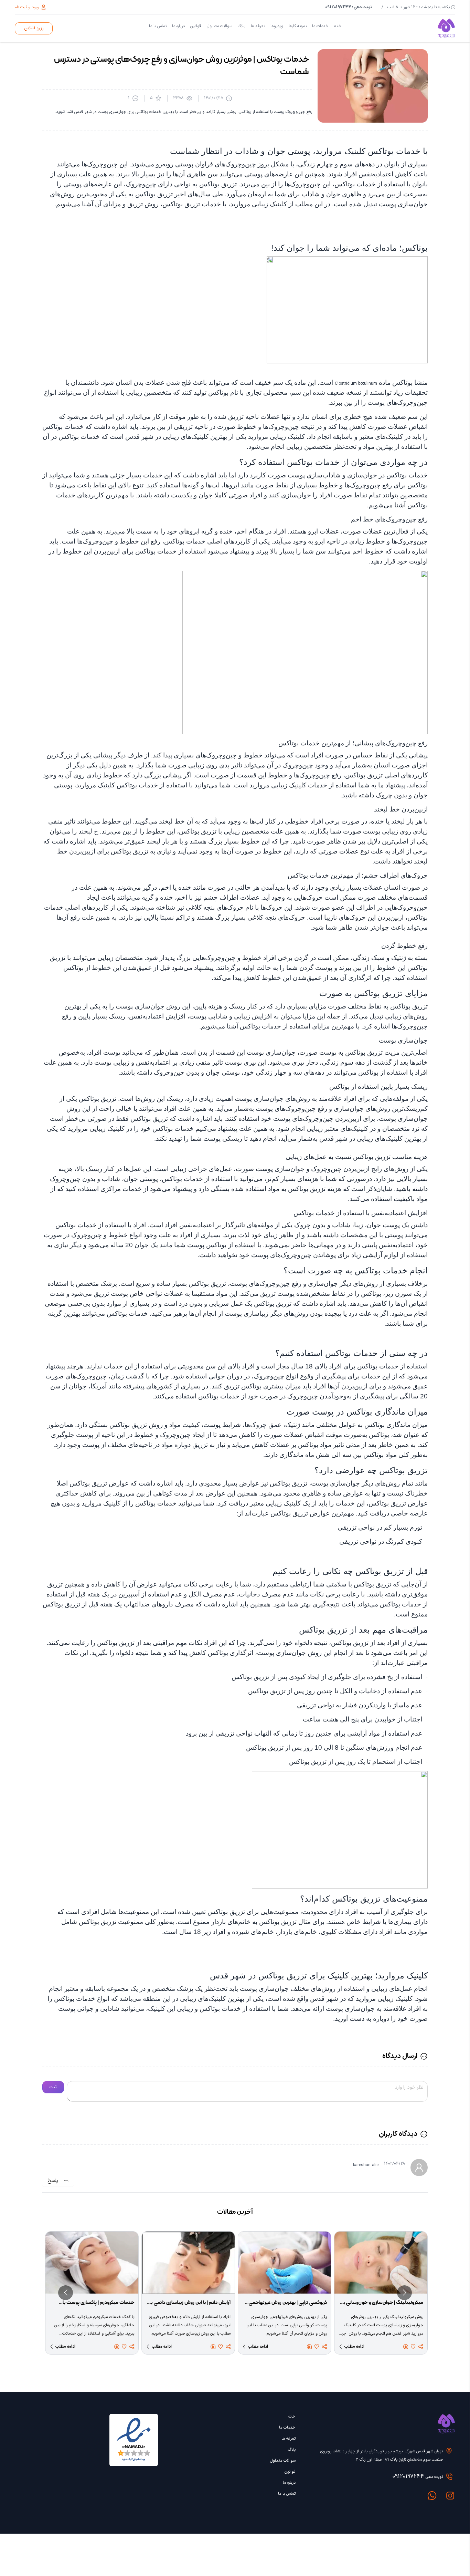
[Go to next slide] (66, 2293)
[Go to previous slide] (404, 2293)
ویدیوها (277, 26)
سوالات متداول (220, 26)
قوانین (196, 26)
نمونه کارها (298, 26)
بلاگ (242, 26)
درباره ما (178, 26)
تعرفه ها (258, 26)
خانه (338, 26)
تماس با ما (158, 26)
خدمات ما (320, 26)
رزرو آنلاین (34, 28)
